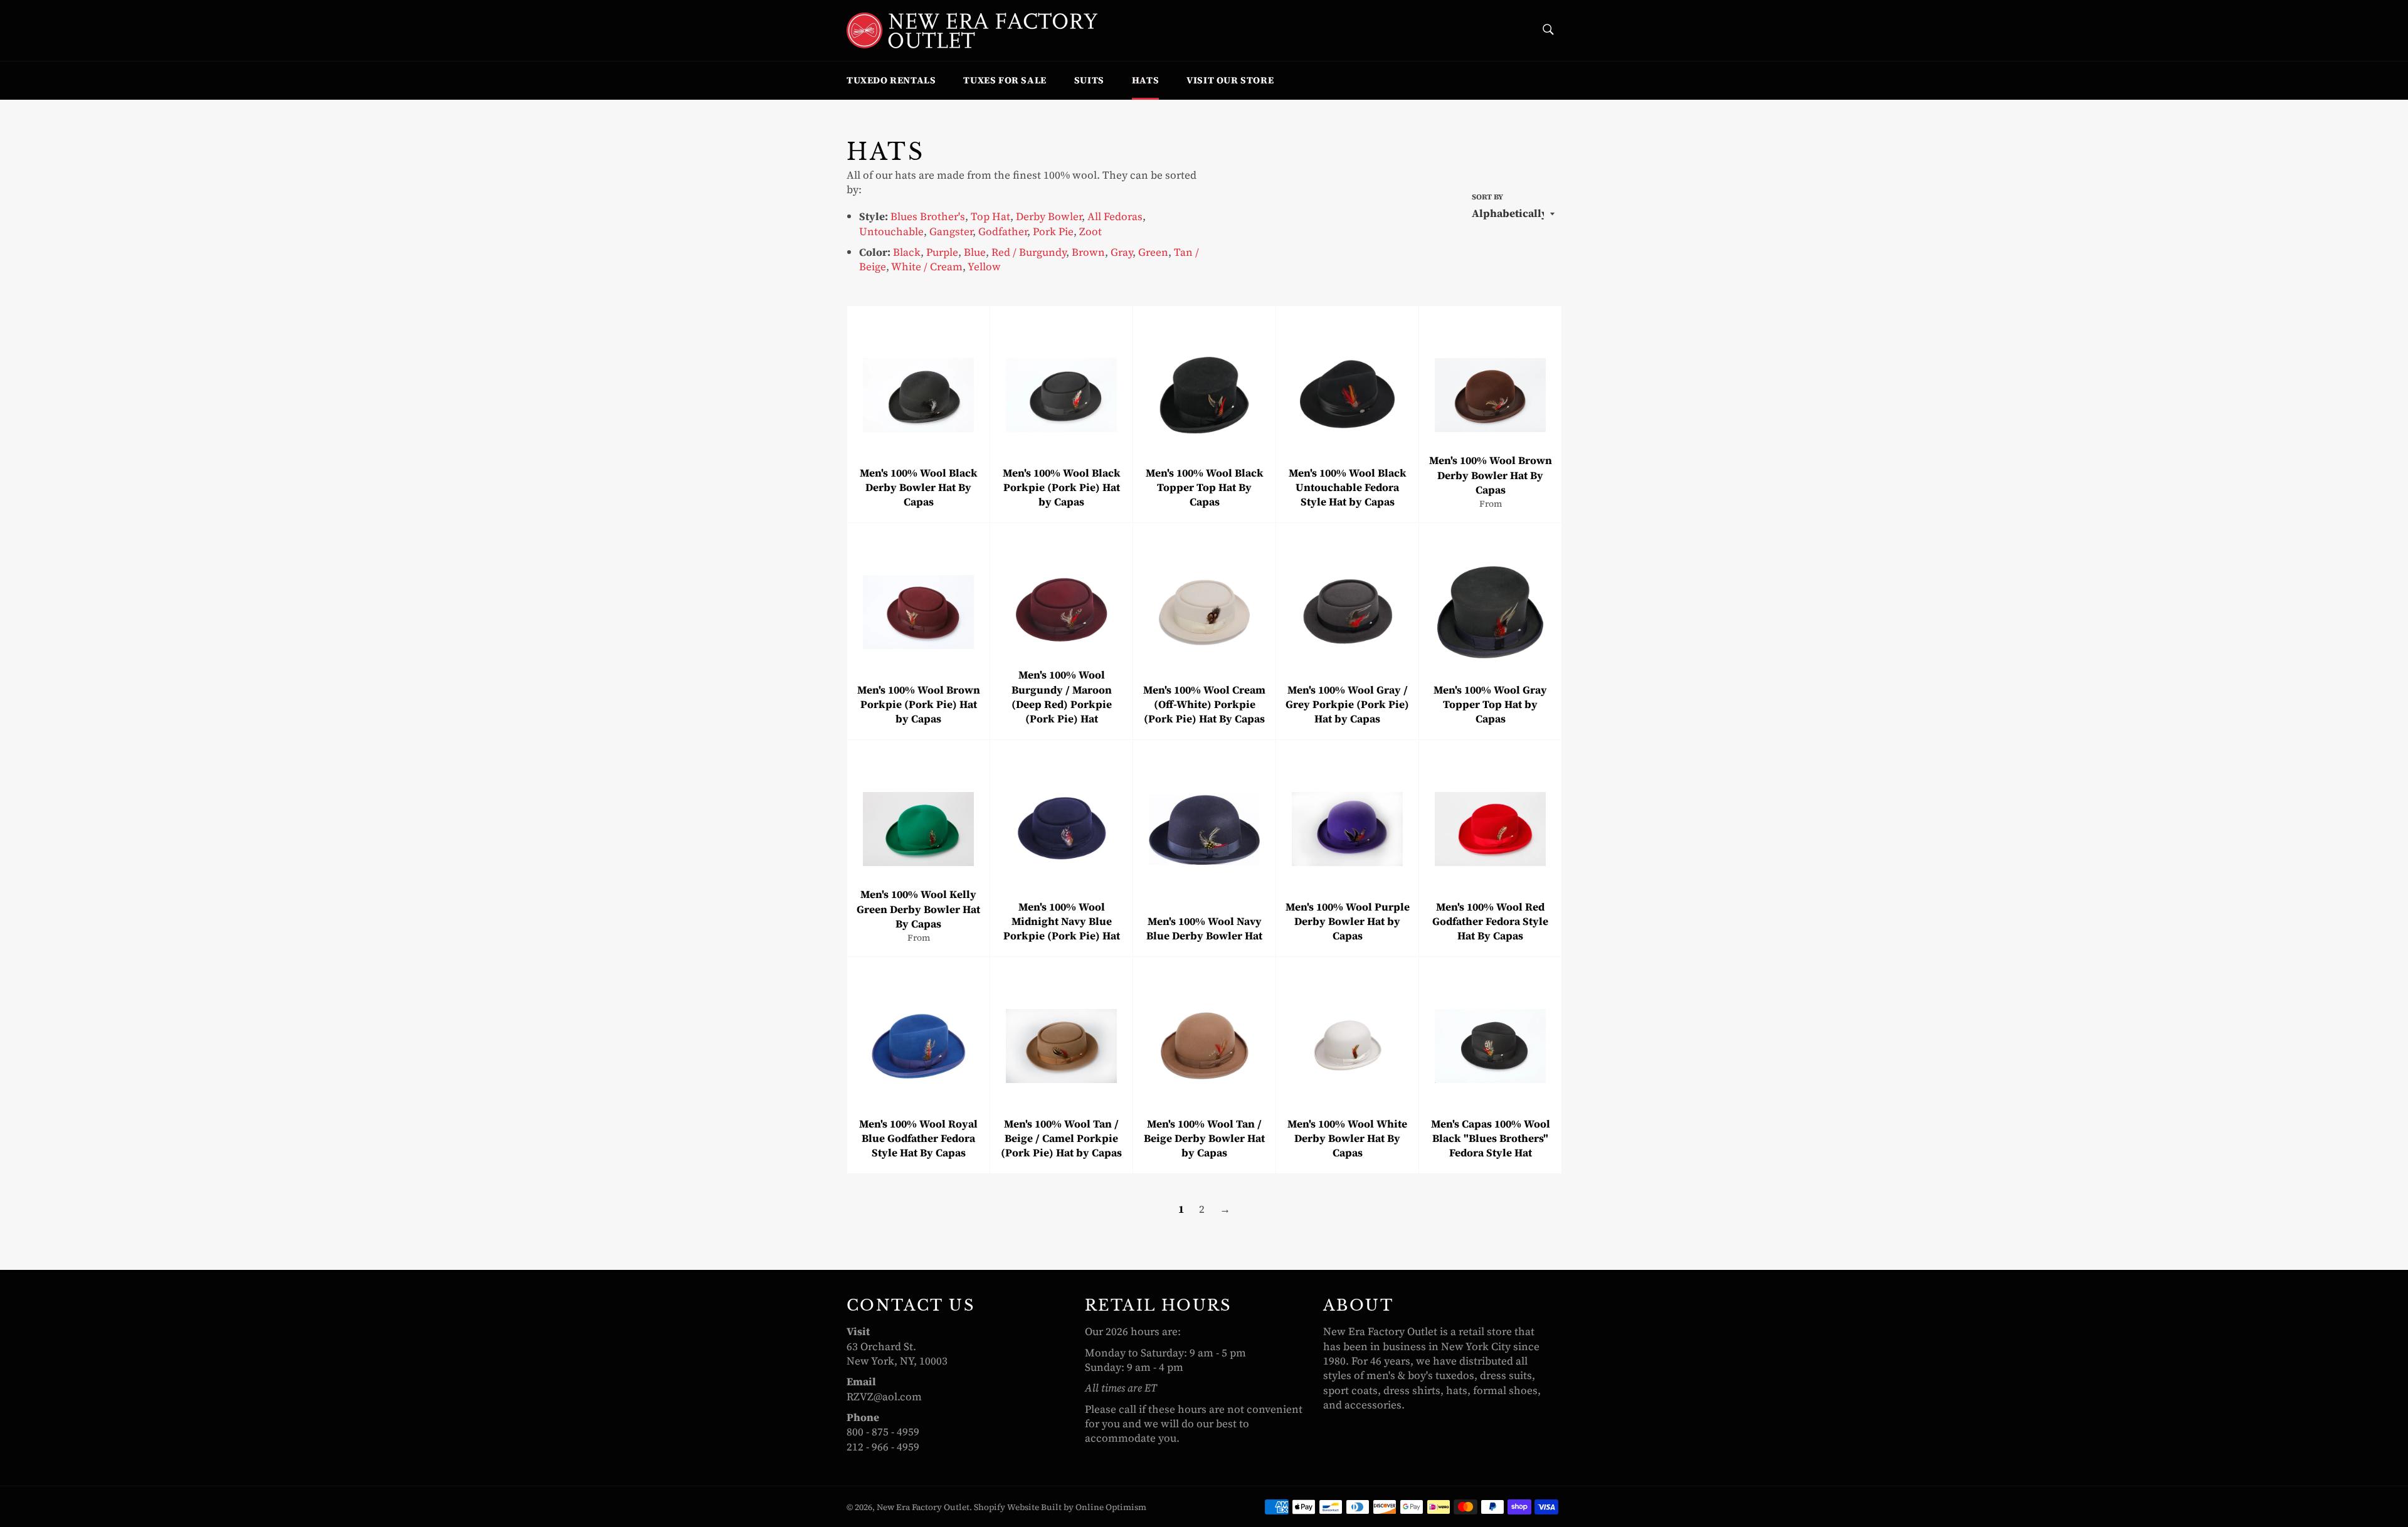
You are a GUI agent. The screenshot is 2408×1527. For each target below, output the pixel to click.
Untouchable (891, 231)
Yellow (984, 267)
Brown (1088, 252)
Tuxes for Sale (1005, 80)
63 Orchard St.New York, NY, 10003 (897, 1354)
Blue (975, 252)
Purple (942, 252)
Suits (1089, 80)
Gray (1122, 252)
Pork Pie (1053, 231)
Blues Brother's (928, 216)
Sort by (1487, 197)
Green (1153, 252)
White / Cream (927, 267)
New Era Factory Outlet (923, 1507)
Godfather (1003, 231)
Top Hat (990, 216)
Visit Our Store (1230, 80)
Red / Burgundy (1029, 252)
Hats (1145, 80)
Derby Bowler (1049, 216)
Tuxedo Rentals (891, 80)
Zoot (1090, 231)
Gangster (951, 231)
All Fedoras (1115, 216)
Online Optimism (1111, 1507)
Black (907, 252)
